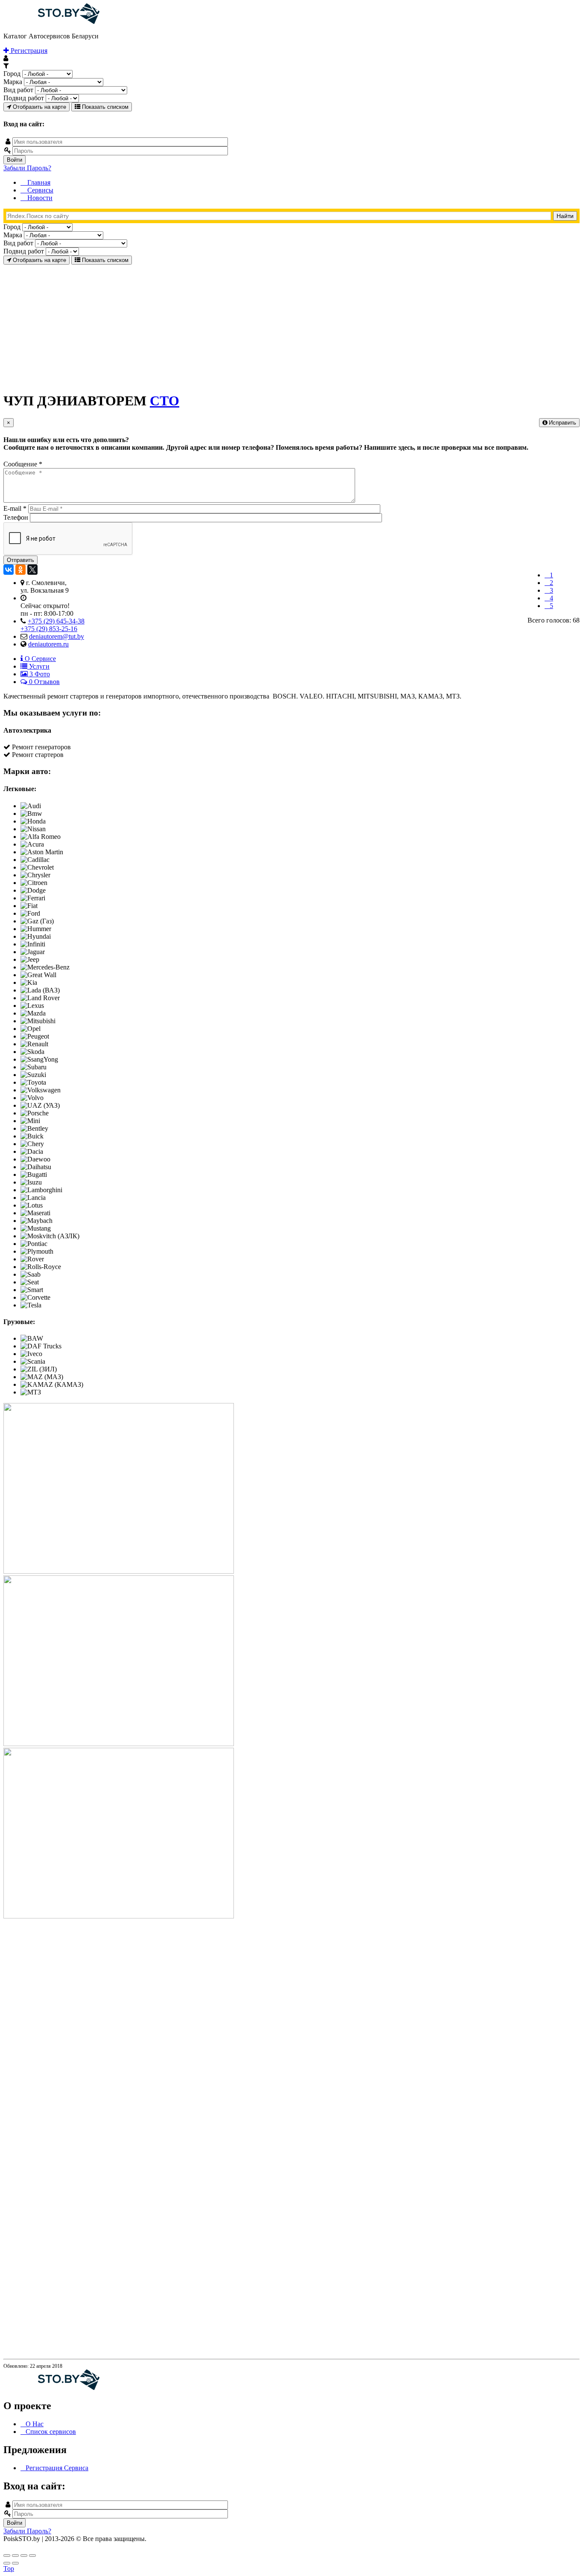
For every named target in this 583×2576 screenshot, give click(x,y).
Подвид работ (24, 98)
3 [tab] (39, 674)
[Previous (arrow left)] (7, 2563)
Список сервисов (51, 2432)
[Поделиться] (15, 2556)
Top (9, 2569)
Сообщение (23, 464)
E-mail (15, 508)
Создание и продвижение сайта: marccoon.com (523, 2546)
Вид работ (18, 90)
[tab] (38, 659)
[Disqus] (291, 2027)
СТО (165, 401)
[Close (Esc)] (7, 2556)
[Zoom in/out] (32, 2556)
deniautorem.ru (48, 644)
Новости (39, 198)
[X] (32, 570)
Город (12, 74)
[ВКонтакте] (9, 570)
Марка (13, 82)
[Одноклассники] (20, 570)
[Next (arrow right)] (15, 2563)
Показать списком (104, 107)
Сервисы (39, 190)
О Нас (35, 2424)
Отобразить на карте (39, 107)
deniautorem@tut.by (57, 636)
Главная (38, 182)
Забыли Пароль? (27, 168)
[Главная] (51, 22)
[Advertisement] (259, 324)
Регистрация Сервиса (57, 2468)
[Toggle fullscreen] (24, 2556)
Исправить (562, 423)
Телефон (17, 517)
